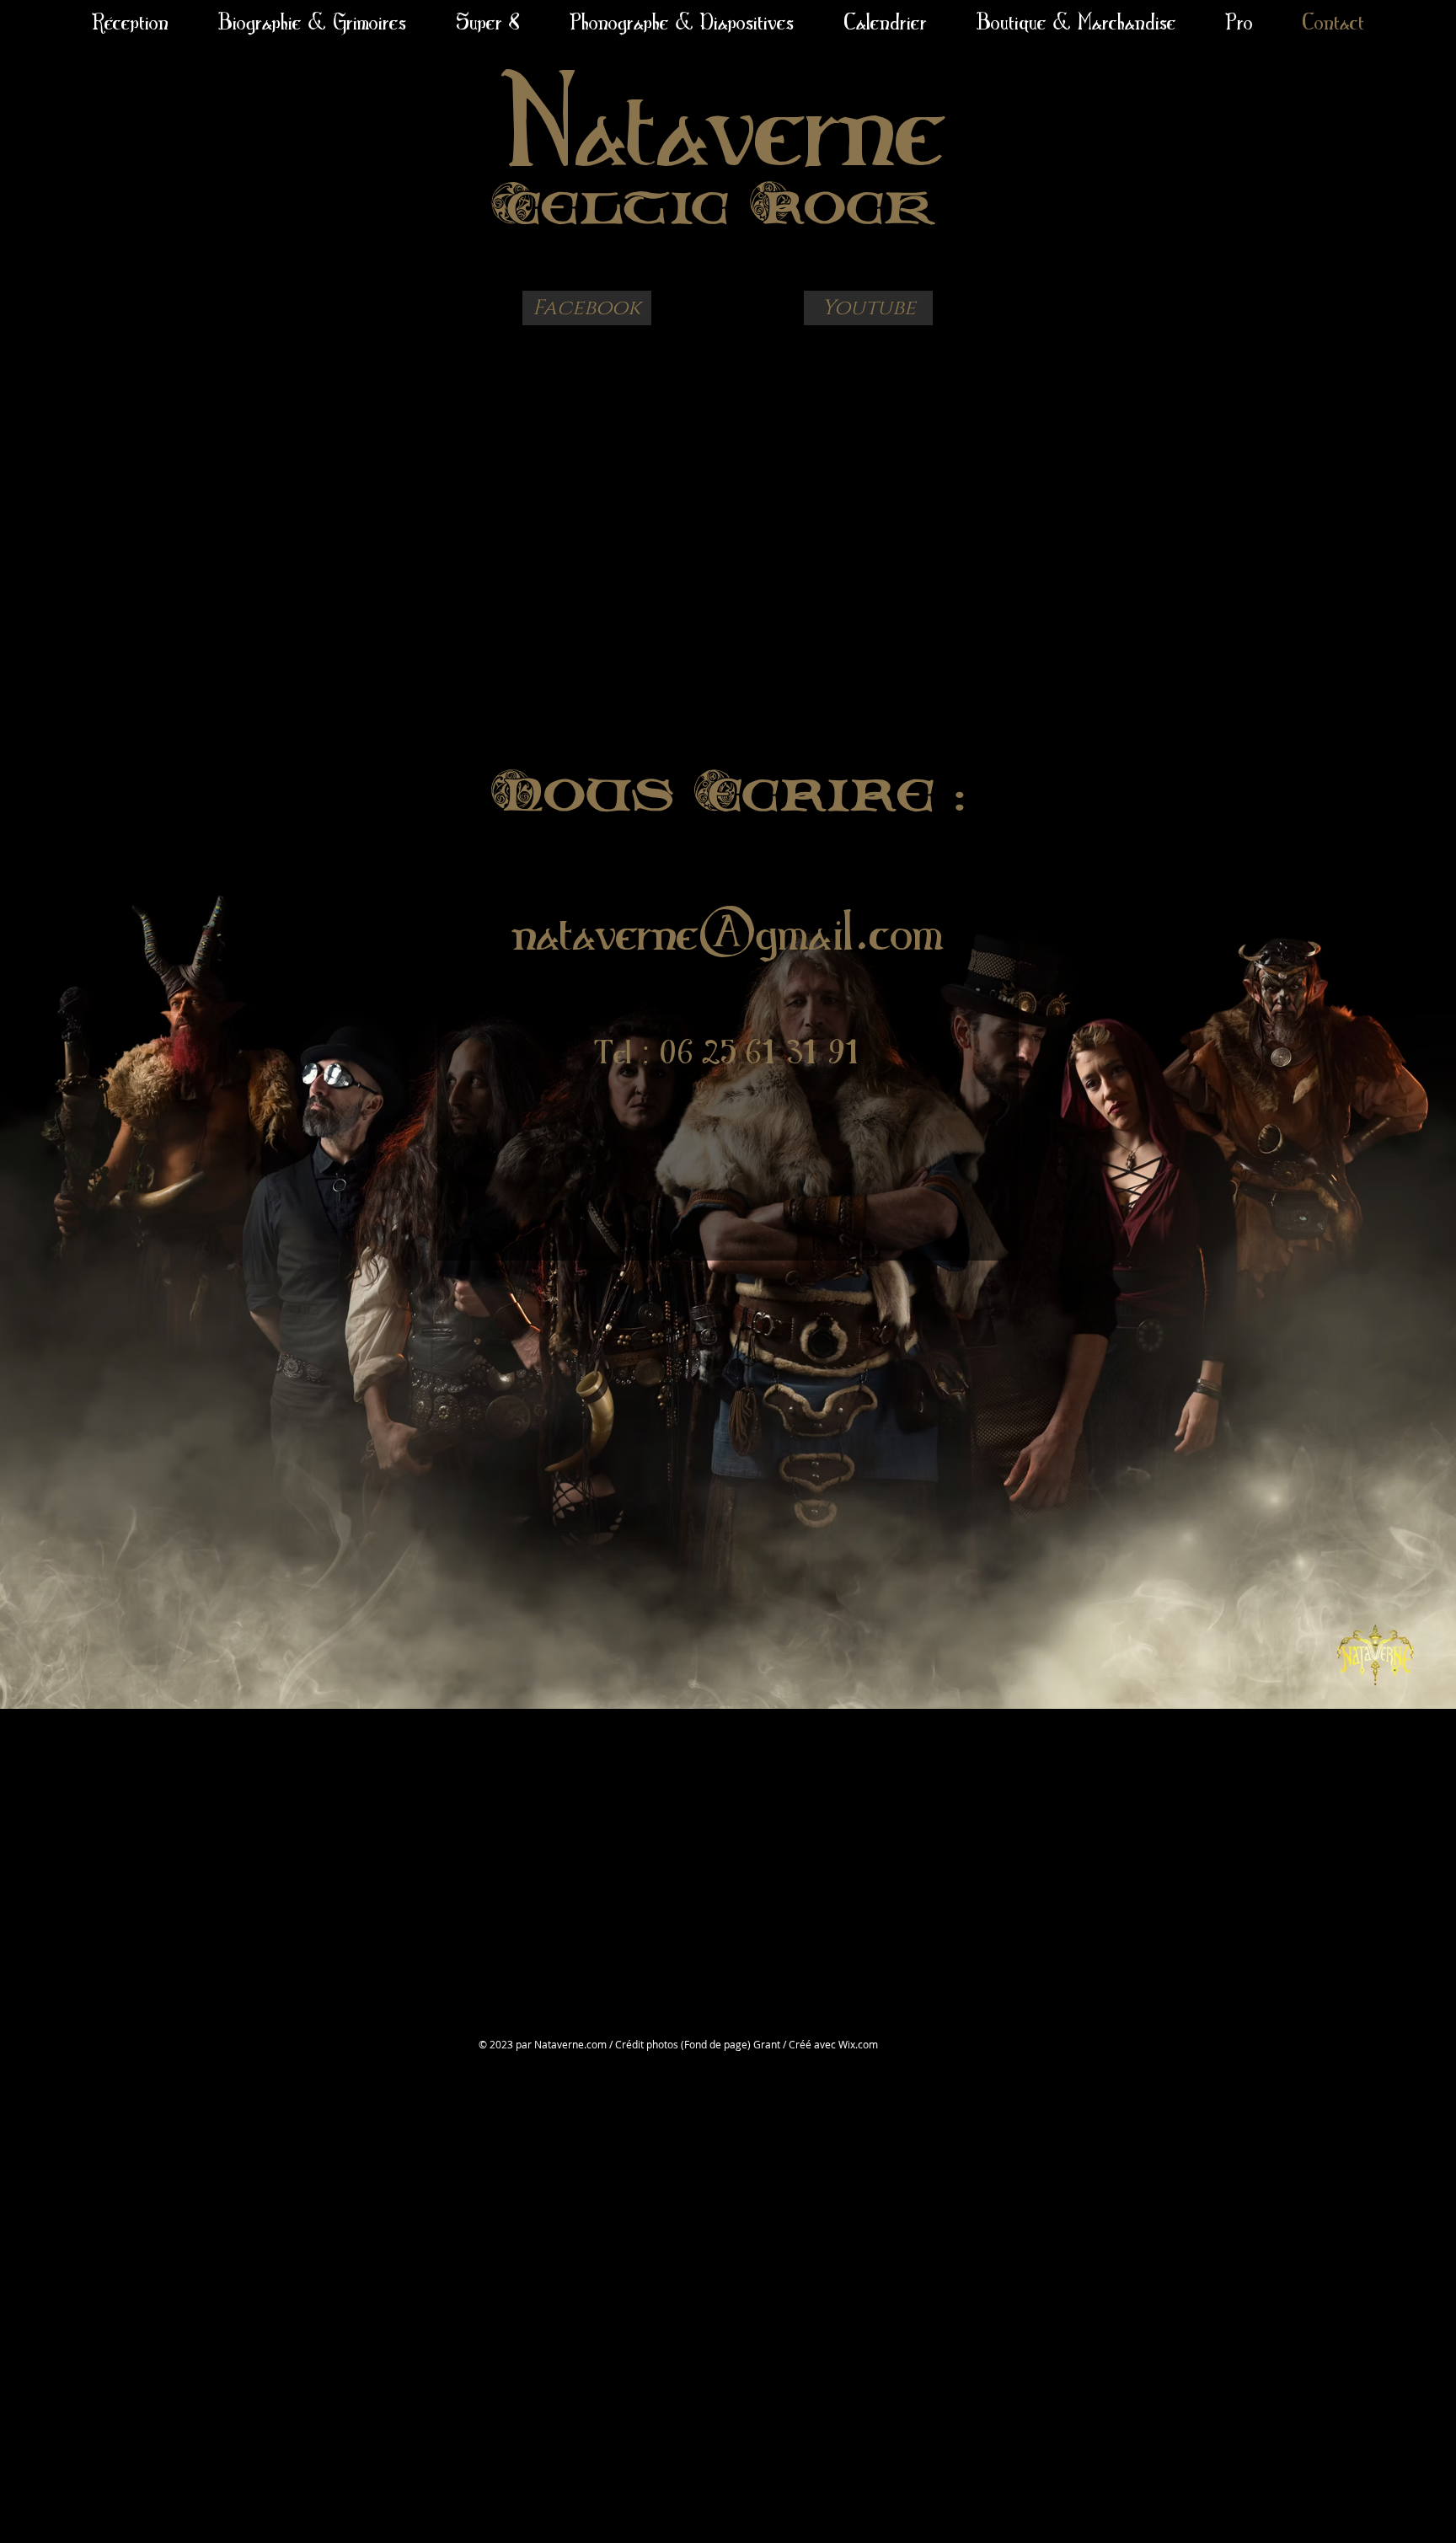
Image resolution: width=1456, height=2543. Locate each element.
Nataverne (724, 118)
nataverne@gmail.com (728, 929)
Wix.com (858, 2044)
